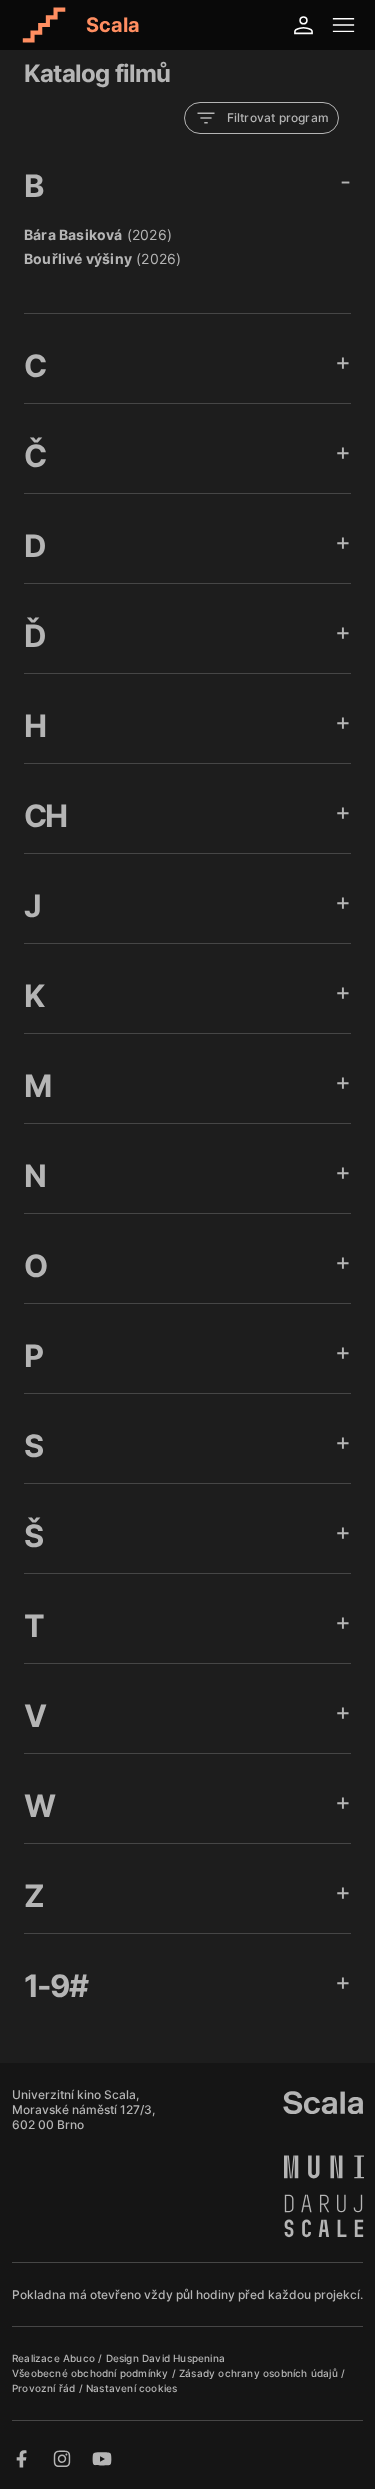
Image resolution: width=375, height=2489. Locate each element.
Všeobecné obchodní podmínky (92, 2373)
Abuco (79, 2358)
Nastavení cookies (131, 2388)
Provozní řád (45, 2388)
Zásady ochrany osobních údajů (260, 2373)
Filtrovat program (278, 117)
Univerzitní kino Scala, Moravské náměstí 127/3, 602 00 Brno (83, 2109)
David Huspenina (183, 2358)
